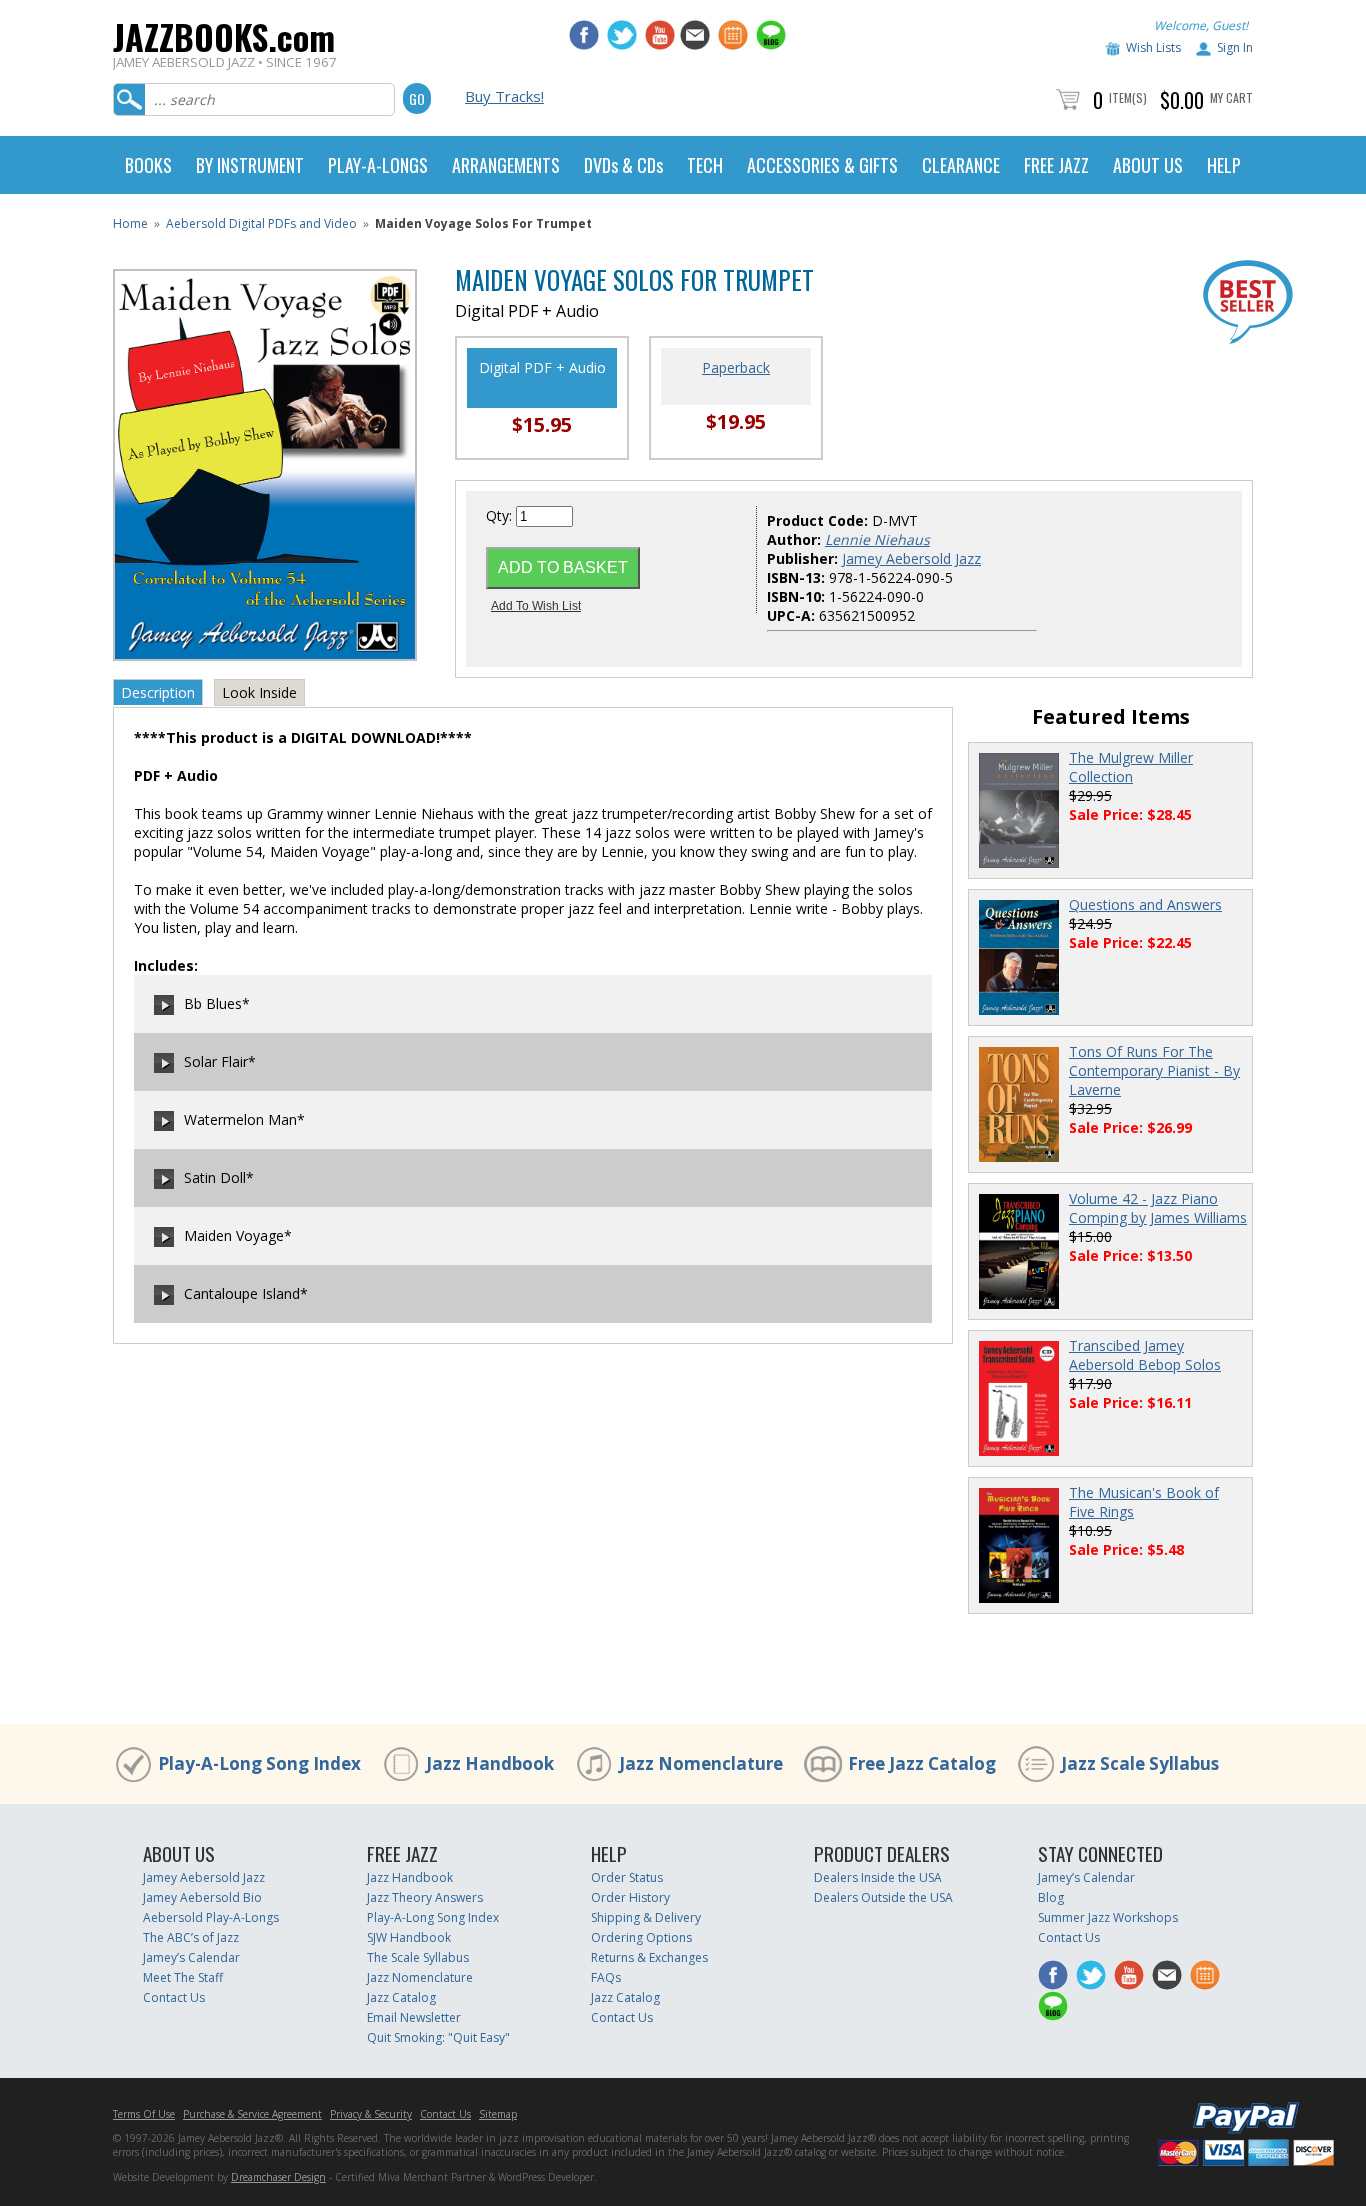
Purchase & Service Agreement (252, 2114)
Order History (630, 1897)
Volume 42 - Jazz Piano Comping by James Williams (1158, 1208)
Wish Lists (1153, 47)
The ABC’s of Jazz (191, 1937)
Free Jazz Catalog (922, 1763)
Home (130, 223)
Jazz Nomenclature (701, 1763)
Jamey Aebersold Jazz (911, 558)
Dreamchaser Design (278, 2177)
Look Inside (259, 692)
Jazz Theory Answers (425, 1897)
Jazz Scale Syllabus (1140, 1763)
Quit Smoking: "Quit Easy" (438, 2037)
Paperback (736, 367)
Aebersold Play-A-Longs (211, 1917)
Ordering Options (641, 1937)
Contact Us (174, 1997)
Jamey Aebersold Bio (202, 1897)
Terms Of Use (144, 2114)
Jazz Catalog (401, 1997)
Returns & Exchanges (649, 1957)
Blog (1051, 1897)
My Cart (1231, 97)
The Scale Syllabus (418, 1957)
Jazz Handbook (490, 1763)
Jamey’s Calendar (191, 1957)
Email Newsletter (414, 2017)
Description (158, 692)
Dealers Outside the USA (883, 1897)
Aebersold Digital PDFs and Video (261, 223)
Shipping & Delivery (646, 1917)
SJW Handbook (409, 1937)
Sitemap (498, 2114)
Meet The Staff (183, 1977)
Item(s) (1128, 97)
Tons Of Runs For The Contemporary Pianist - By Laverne (1154, 1070)
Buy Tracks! (504, 96)
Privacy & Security (371, 2114)
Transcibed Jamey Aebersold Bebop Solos (1145, 1355)
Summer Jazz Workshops (1108, 1917)
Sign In (1235, 47)
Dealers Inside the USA (878, 1877)
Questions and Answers (1145, 904)
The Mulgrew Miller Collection (1131, 767)
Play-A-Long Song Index (259, 1763)
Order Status (627, 1877)
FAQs (606, 1977)
